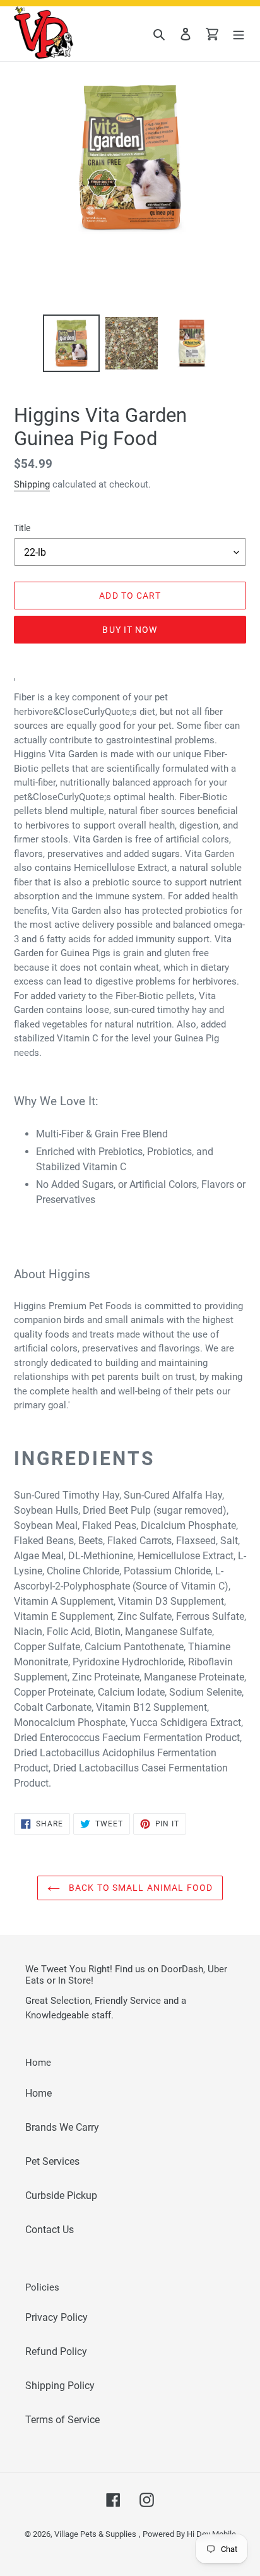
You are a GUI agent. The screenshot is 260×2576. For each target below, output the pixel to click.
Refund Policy (56, 2351)
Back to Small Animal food (139, 1888)
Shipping (32, 484)
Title (22, 528)
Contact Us (50, 2230)
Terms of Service (62, 2420)
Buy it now (130, 630)
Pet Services (52, 2161)
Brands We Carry (62, 2127)
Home (38, 2093)
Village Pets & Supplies (95, 2534)
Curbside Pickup (61, 2196)
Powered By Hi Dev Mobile (189, 2534)
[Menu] (239, 34)
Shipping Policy (60, 2386)
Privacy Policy (56, 2317)
